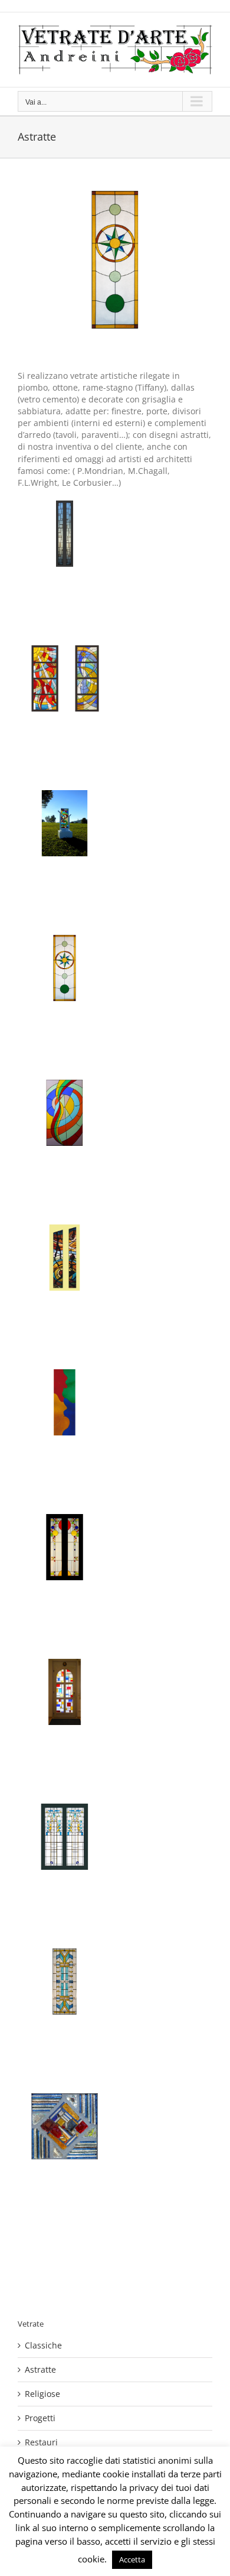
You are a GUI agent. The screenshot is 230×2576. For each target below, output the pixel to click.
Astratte (40, 2369)
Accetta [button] (132, 2559)
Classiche (43, 2345)
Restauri (41, 2442)
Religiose (42, 2394)
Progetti (40, 2418)
